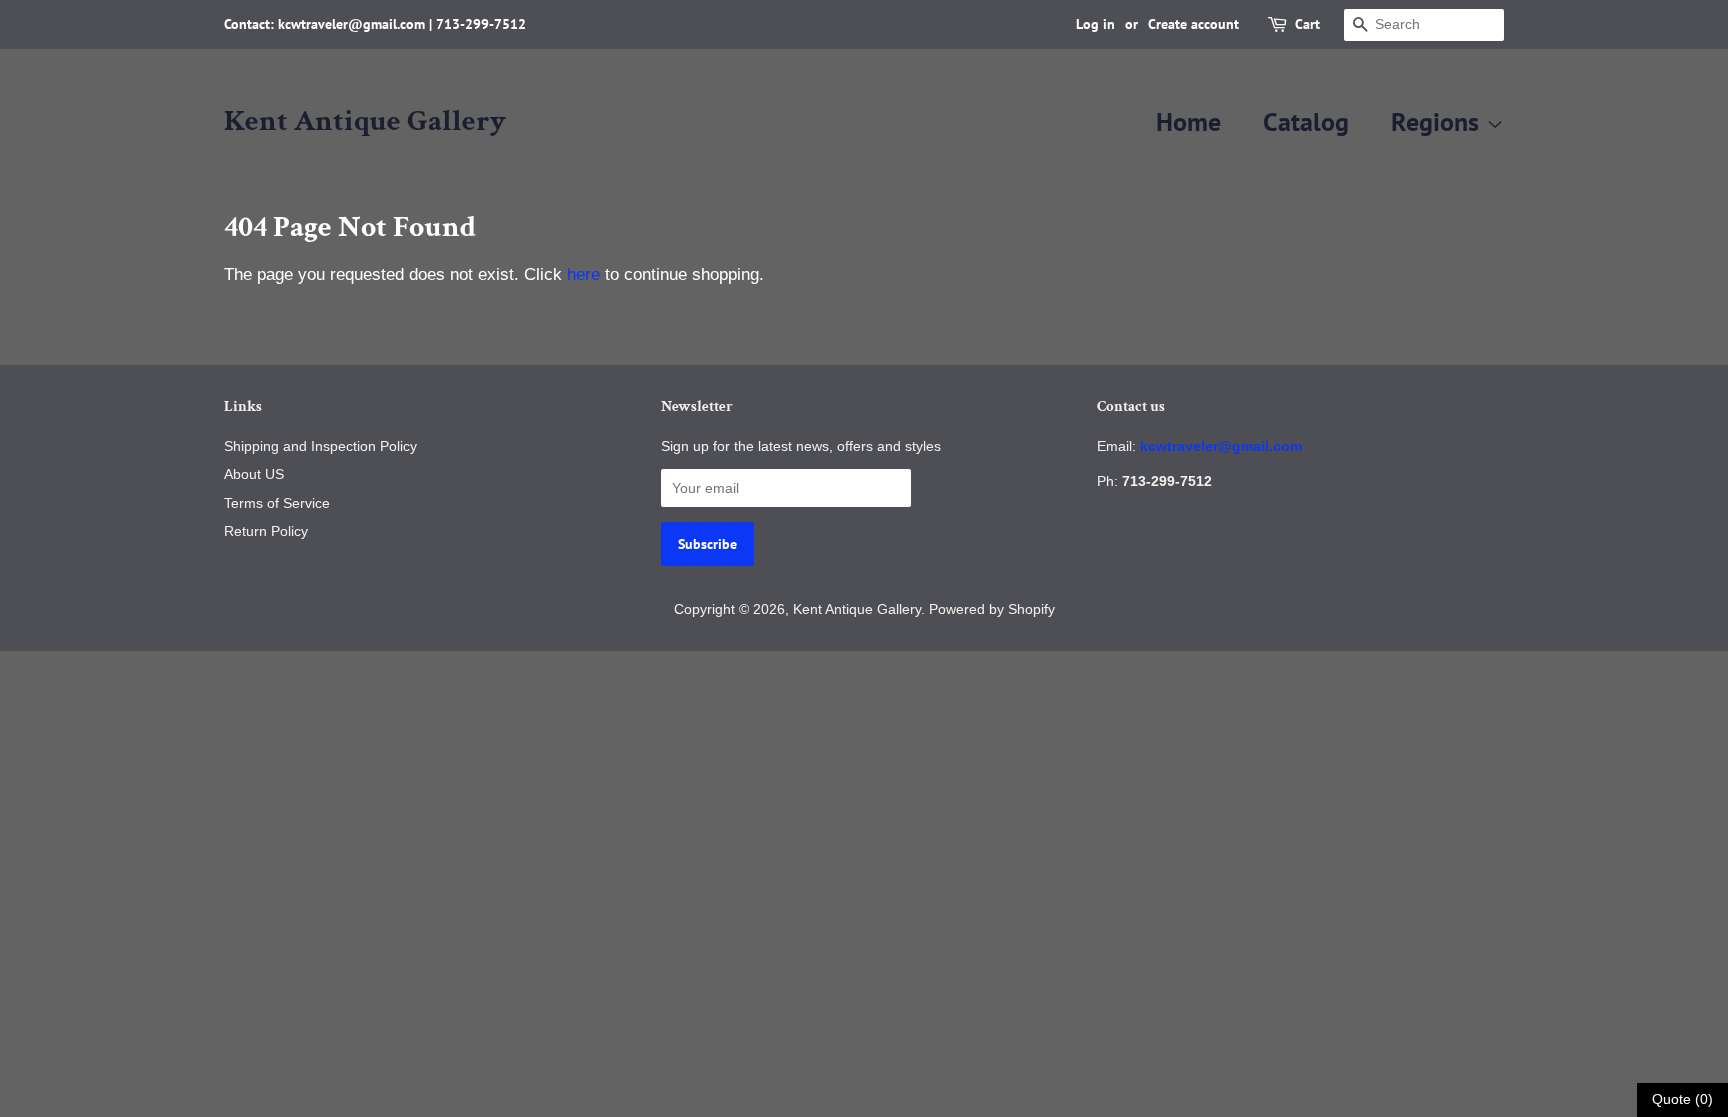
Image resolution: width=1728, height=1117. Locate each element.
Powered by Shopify (992, 609)
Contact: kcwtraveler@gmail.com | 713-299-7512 (375, 24)
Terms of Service (277, 503)
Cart (1307, 24)
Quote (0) (1682, 1099)
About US (254, 474)
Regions (1438, 121)
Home (1188, 121)
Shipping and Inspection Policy (320, 446)
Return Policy (266, 531)
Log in (1095, 24)
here (583, 274)
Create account (1193, 24)
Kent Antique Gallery (365, 122)
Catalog (1306, 121)
